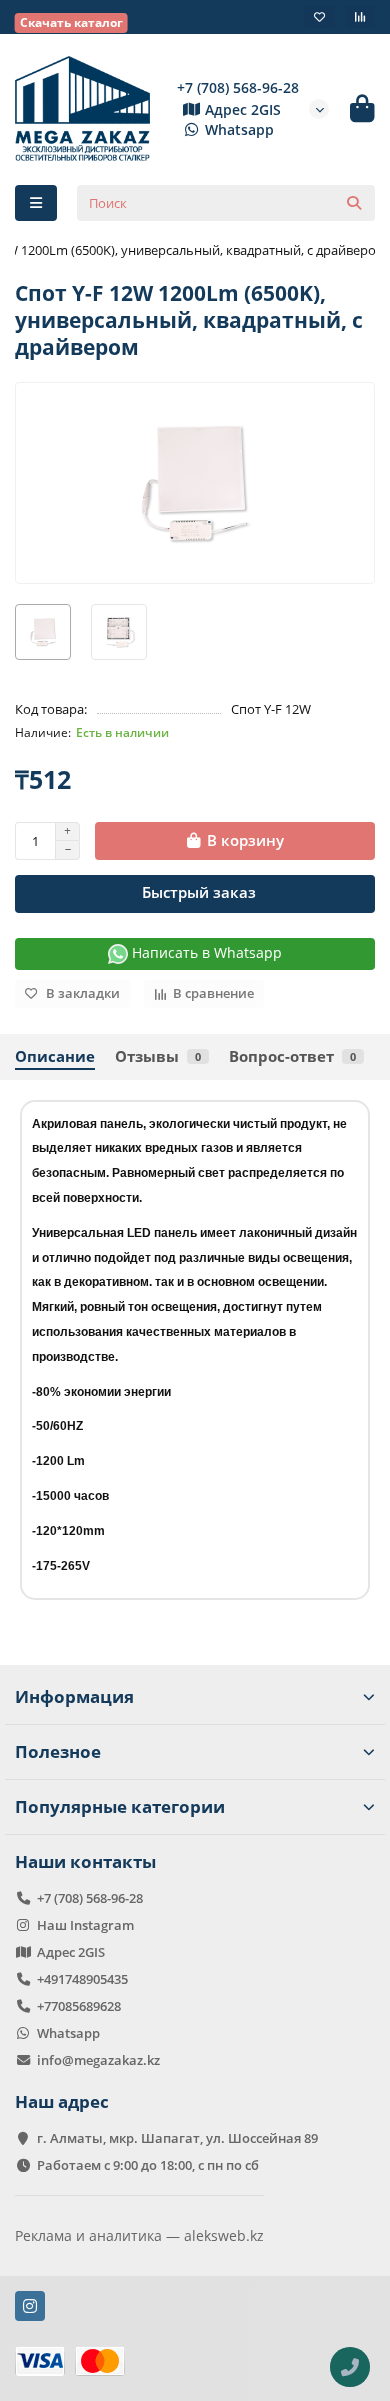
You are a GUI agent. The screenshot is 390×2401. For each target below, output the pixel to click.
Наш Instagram (85, 1925)
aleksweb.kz (224, 2235)
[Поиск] (354, 203)
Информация (74, 1696)
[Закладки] (319, 17)
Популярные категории (120, 1806)
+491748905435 (82, 1979)
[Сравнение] (360, 17)
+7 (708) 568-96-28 (238, 87)
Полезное (58, 1751)
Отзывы (158, 1056)
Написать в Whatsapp (205, 952)
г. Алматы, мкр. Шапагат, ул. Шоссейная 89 (177, 2138)
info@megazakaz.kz (98, 2060)
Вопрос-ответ (292, 1056)
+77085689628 (79, 2006)
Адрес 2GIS (243, 109)
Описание (55, 1056)
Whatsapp (239, 129)
